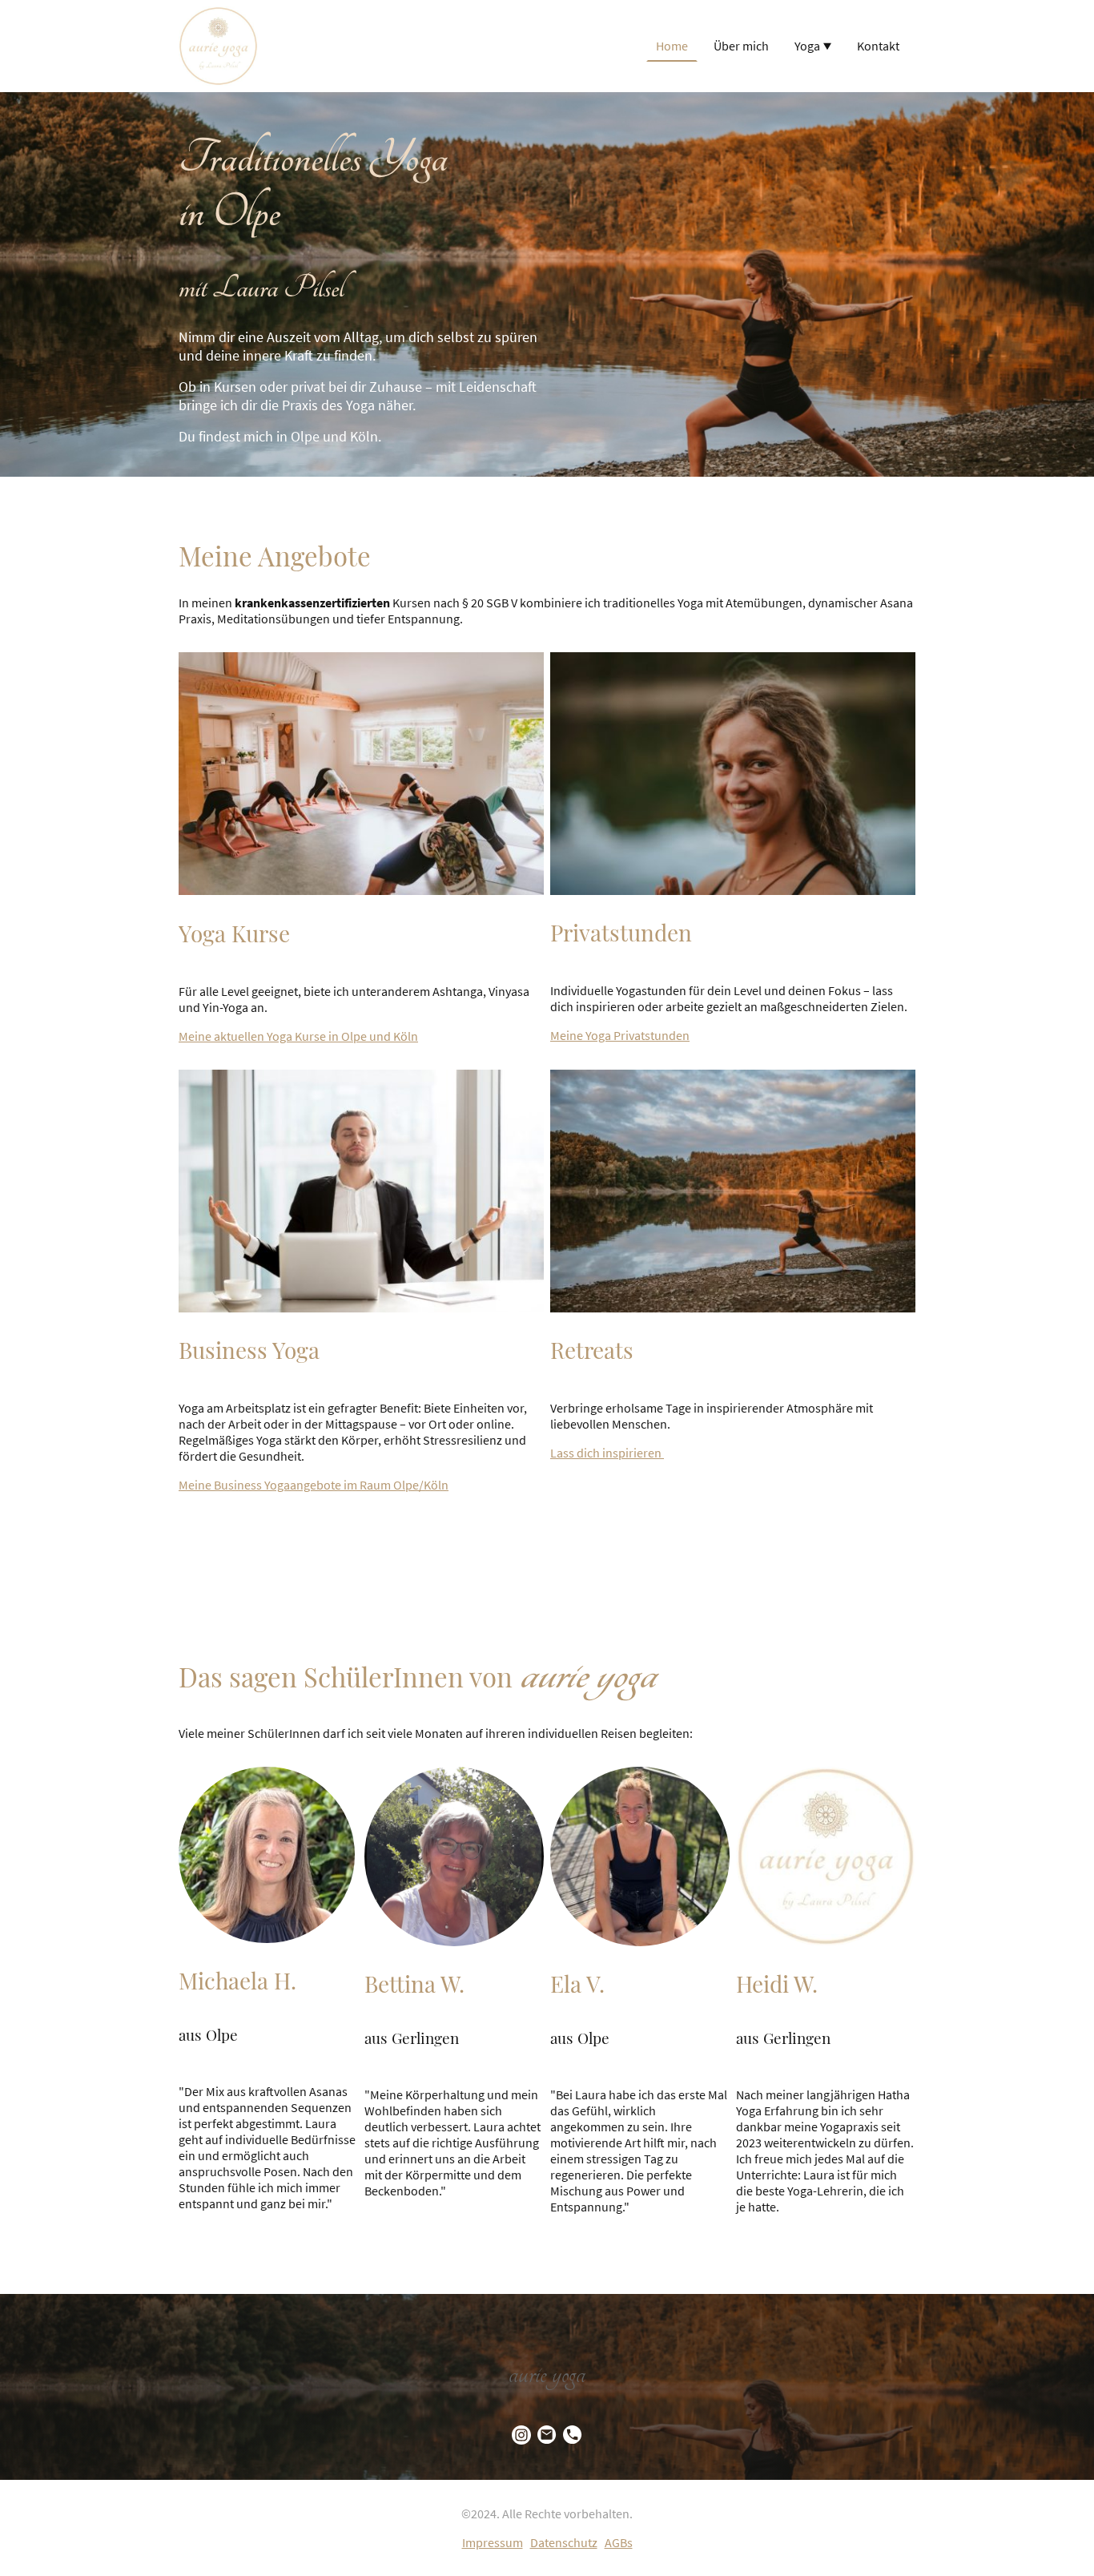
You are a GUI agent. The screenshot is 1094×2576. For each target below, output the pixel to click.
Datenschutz (564, 2542)
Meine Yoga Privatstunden (620, 1035)
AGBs (619, 2542)
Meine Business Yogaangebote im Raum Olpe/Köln (314, 1485)
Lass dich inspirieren (607, 1453)
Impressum (493, 2542)
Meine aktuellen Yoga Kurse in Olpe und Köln (298, 1036)
